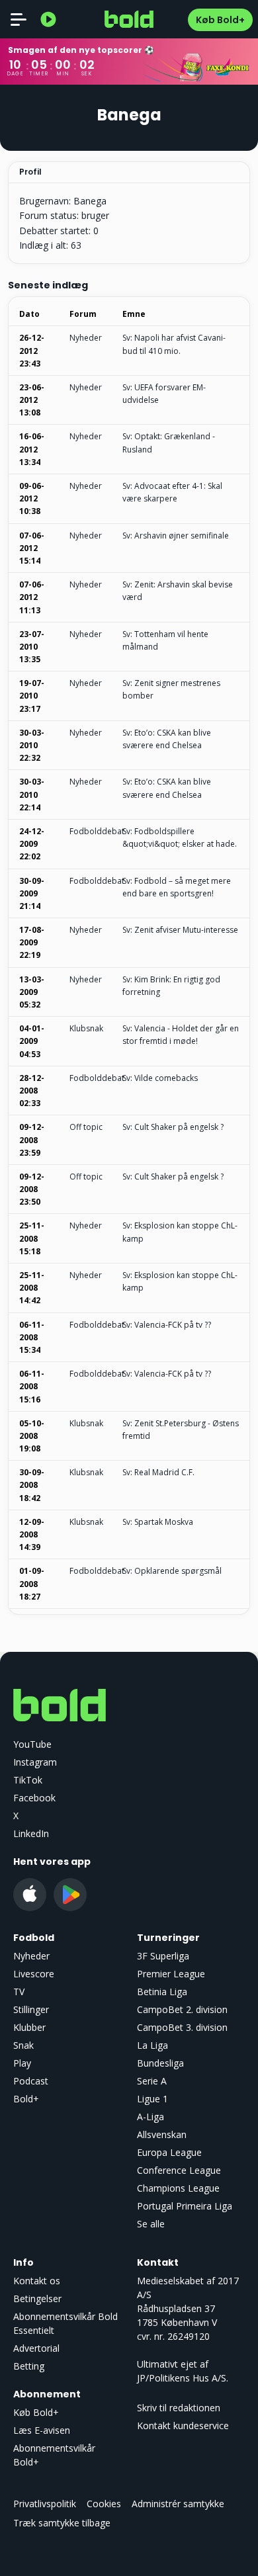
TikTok (28, 1780)
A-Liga (150, 2117)
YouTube (32, 1744)
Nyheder (86, 338)
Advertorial (36, 2348)
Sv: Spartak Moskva (158, 1522)
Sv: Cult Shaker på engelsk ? (173, 1127)
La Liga (152, 2045)
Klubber (29, 2027)
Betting (29, 2366)
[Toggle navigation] (19, 19)
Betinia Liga (162, 1992)
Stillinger (31, 2009)
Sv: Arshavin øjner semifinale (176, 536)
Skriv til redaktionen (179, 2408)
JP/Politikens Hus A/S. (183, 2378)
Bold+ (26, 2099)
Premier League (171, 1974)
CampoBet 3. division (182, 2027)
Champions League (178, 2188)
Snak (23, 2045)
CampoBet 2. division (182, 2009)
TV (19, 1992)
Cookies (104, 2504)
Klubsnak (86, 1028)
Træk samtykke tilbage (62, 2523)
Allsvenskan (162, 2134)
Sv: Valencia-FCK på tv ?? (167, 1325)
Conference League (179, 2170)
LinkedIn (31, 1833)
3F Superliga (163, 1956)
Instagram (35, 1762)
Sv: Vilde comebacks (160, 1078)
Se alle (151, 2224)
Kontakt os (37, 2281)
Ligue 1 (152, 2099)
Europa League (169, 2152)
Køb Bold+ (220, 20)
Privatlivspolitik (45, 2504)
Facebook (34, 1798)
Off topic (86, 1127)
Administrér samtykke (178, 2504)
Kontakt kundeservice (183, 2426)
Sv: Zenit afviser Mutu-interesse (180, 930)
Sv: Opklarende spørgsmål (172, 1571)
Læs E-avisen (42, 2430)
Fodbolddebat (97, 831)
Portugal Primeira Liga (185, 2206)
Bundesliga (160, 2063)
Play (22, 2063)
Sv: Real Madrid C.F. (158, 1472)
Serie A (152, 2081)
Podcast (31, 2081)
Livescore (34, 1974)
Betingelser (37, 2298)
